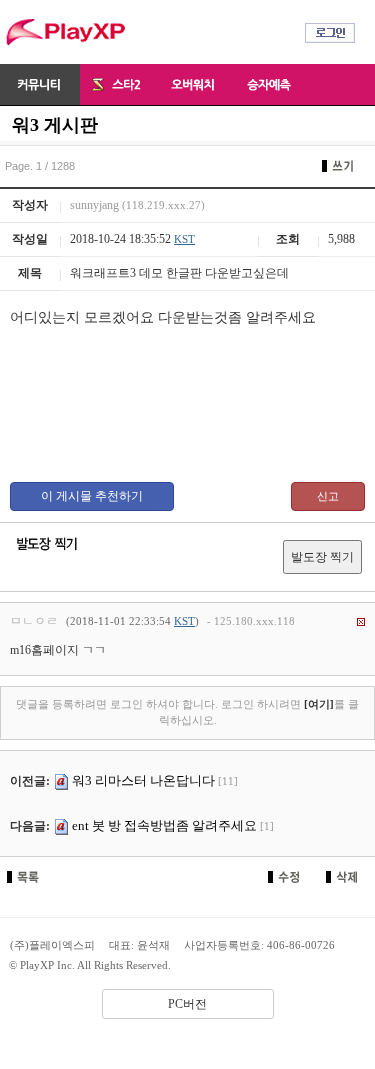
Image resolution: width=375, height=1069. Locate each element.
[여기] (319, 704)
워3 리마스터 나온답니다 (143, 780)
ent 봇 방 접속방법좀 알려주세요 (164, 825)
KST (184, 239)
